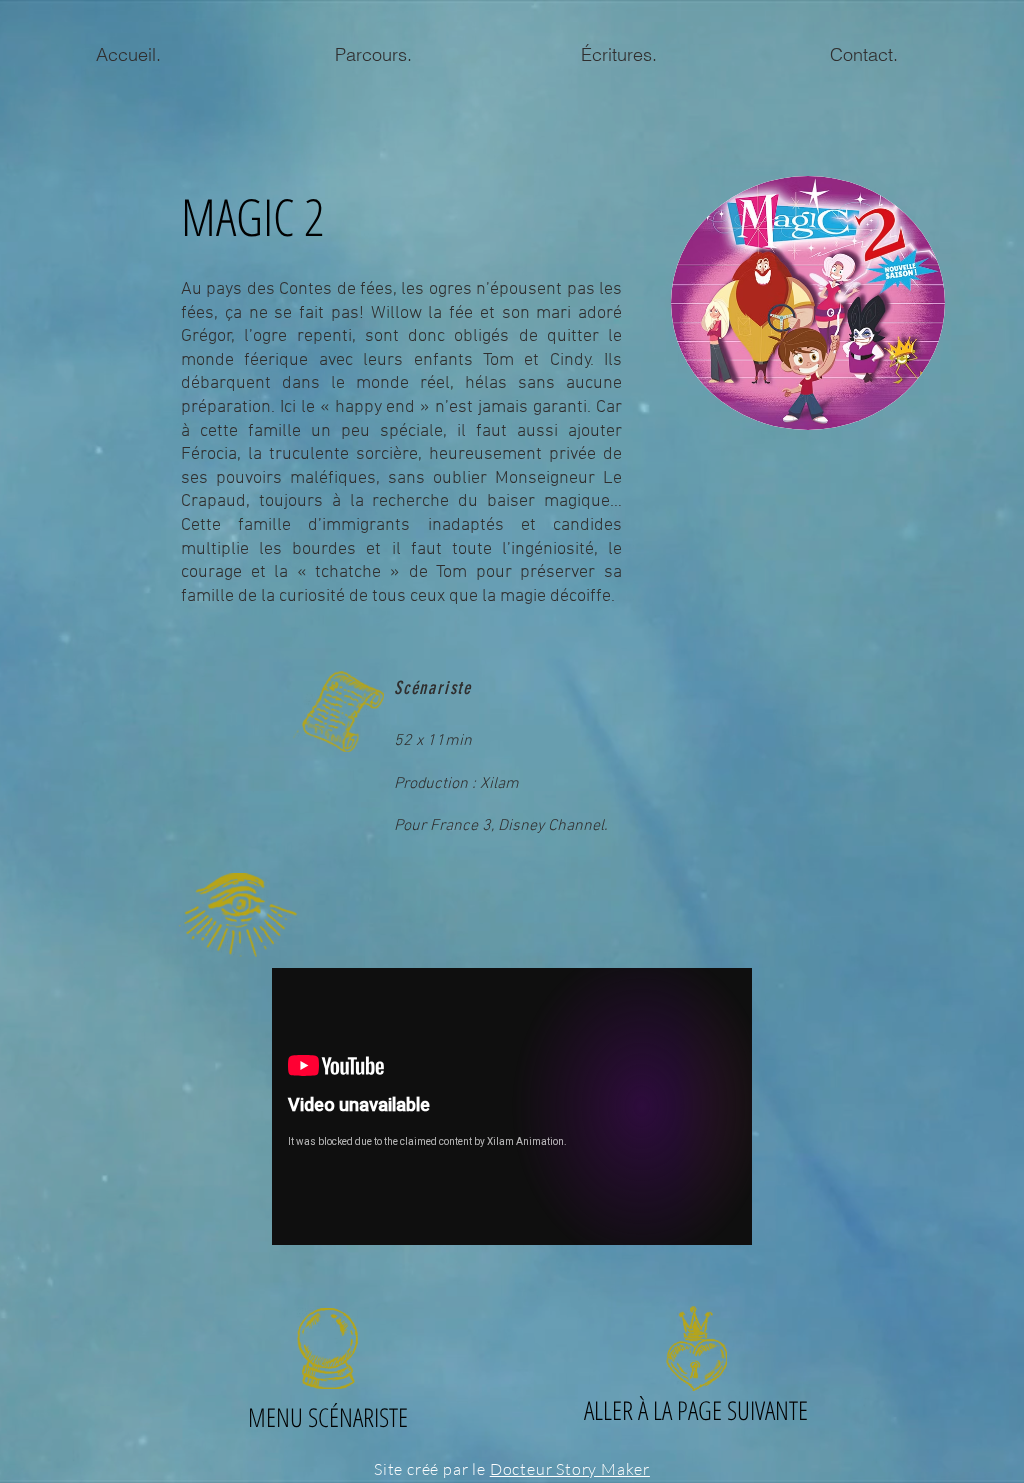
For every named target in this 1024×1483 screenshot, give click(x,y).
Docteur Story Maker (570, 1469)
